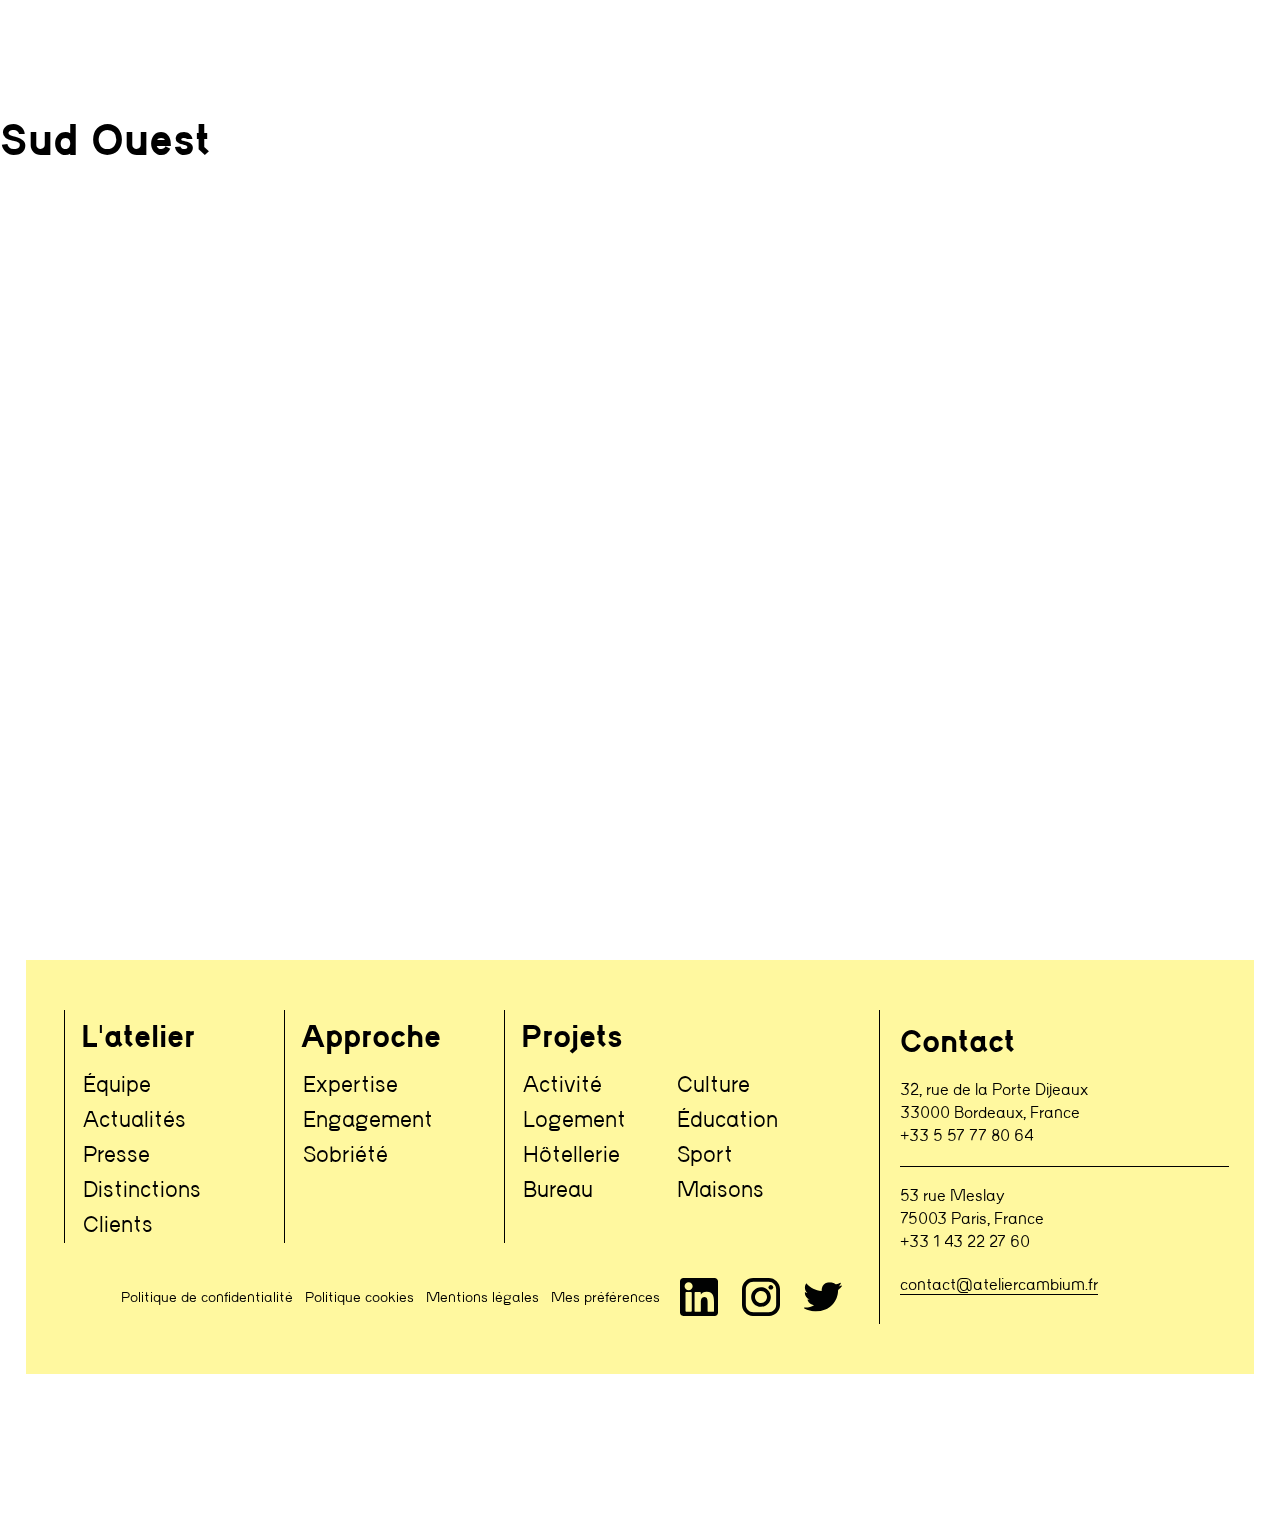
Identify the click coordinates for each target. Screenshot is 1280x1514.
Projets (572, 1039)
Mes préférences (605, 1298)
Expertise (350, 1085)
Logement (574, 1120)
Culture (713, 1085)
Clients (118, 1225)
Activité (562, 1085)
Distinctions (142, 1190)
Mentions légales (482, 1298)
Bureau (558, 1190)
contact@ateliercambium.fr (999, 1285)
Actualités (134, 1120)
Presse (116, 1155)
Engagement (368, 1120)
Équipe (117, 1085)
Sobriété (345, 1155)
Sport (705, 1155)
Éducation (727, 1120)
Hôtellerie (571, 1155)
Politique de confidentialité (207, 1298)
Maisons (720, 1190)
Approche (371, 1039)
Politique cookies (359, 1298)
